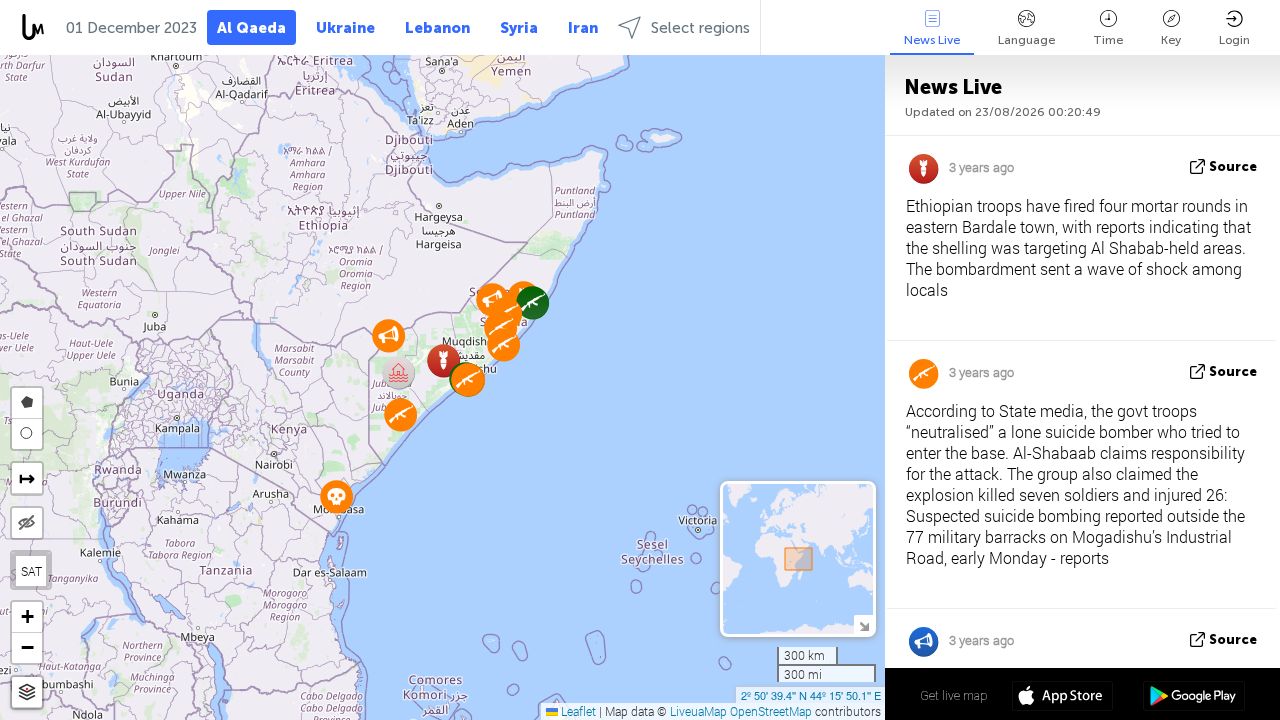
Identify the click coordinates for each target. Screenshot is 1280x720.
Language (1026, 40)
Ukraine (345, 28)
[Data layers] (27, 692)
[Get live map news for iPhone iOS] (1062, 698)
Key (1171, 40)
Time (1108, 40)
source (1233, 166)
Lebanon (437, 28)
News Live (932, 40)
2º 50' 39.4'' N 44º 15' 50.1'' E (811, 695)
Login (1234, 40)
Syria (519, 28)
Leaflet (577, 711)
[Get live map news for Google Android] (1193, 698)
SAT (31, 571)
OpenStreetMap (771, 711)
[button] (398, 372)
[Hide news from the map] (27, 523)
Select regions (700, 28)
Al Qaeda (251, 28)
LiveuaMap (698, 711)
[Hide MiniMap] (863, 624)
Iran (583, 28)
